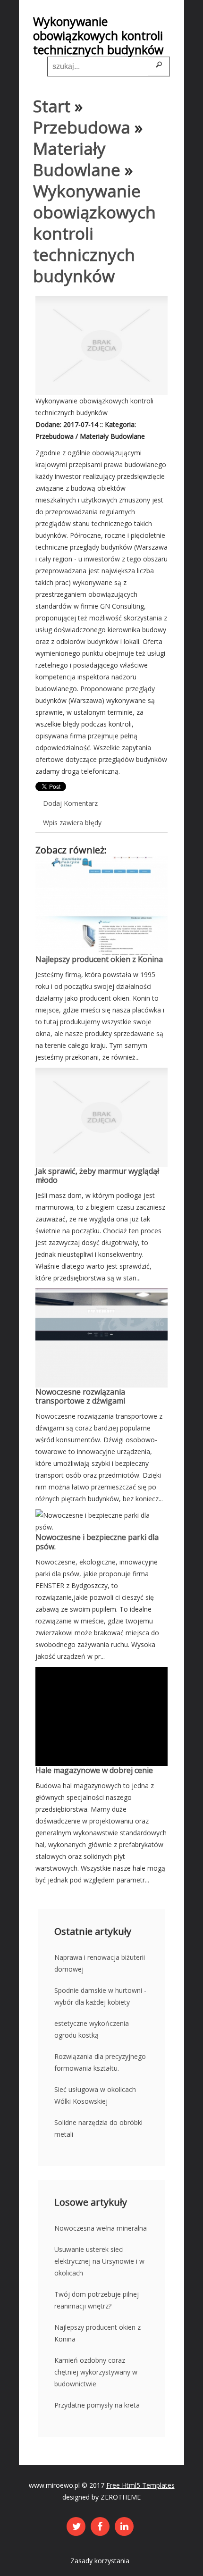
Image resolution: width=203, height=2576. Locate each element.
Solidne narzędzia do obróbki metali (98, 2128)
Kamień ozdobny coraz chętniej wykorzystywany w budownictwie (96, 2372)
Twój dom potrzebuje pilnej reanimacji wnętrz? (97, 2300)
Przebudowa (82, 127)
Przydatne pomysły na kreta (97, 2405)
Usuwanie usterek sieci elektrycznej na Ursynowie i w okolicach (99, 2261)
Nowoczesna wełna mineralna (101, 2228)
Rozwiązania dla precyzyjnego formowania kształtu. (100, 2062)
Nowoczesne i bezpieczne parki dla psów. (97, 1542)
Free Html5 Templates (140, 2485)
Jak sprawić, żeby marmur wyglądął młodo (97, 1175)
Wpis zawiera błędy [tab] (72, 823)
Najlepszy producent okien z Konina (99, 959)
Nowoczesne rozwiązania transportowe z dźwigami (80, 1396)
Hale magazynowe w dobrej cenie (94, 1770)
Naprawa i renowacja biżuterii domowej (100, 1963)
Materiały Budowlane (77, 159)
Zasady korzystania (100, 2561)
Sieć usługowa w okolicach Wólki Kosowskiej (95, 2095)
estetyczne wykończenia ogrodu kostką (92, 2029)
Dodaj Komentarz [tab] (70, 803)
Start (52, 106)
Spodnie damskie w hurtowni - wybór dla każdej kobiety (100, 1996)
